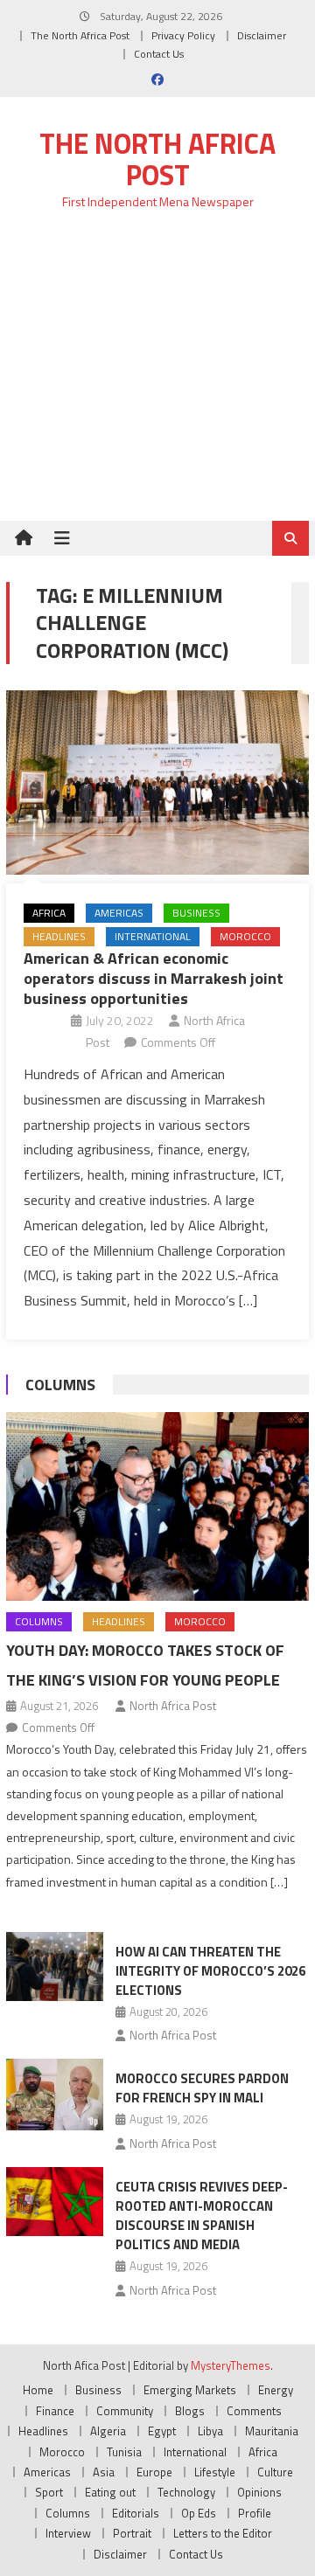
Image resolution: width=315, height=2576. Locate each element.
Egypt (162, 2431)
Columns (60, 1385)
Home (38, 2390)
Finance (55, 2411)
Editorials (136, 2513)
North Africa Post (173, 1706)
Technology (186, 2492)
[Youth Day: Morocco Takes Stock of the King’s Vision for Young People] (157, 1506)
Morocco (245, 936)
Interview (68, 2533)
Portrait (132, 2533)
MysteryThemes (231, 2365)
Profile (255, 2513)
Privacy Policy (183, 35)
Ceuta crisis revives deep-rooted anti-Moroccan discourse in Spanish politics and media (202, 2216)
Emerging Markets (190, 2390)
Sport (49, 2492)
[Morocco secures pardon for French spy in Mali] (55, 2095)
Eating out (110, 2492)
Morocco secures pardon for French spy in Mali (202, 2088)
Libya (210, 2431)
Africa (49, 913)
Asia (104, 2472)
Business (196, 913)
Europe (154, 2472)
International (153, 936)
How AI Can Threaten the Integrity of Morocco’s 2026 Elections (210, 1971)
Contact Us (159, 54)
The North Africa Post (80, 35)
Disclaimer (262, 35)
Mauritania (272, 2431)
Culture (275, 2472)
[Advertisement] (157, 375)
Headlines (59, 936)
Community (125, 2411)
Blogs (190, 2411)
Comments (254, 2411)
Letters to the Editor (223, 2533)
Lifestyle (215, 2472)
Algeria (108, 2431)
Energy (276, 2390)
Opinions (259, 2492)
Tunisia (124, 2452)
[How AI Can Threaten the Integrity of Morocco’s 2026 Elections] (55, 1967)
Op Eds (199, 2513)
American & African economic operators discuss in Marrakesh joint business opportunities (154, 979)
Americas (119, 913)
